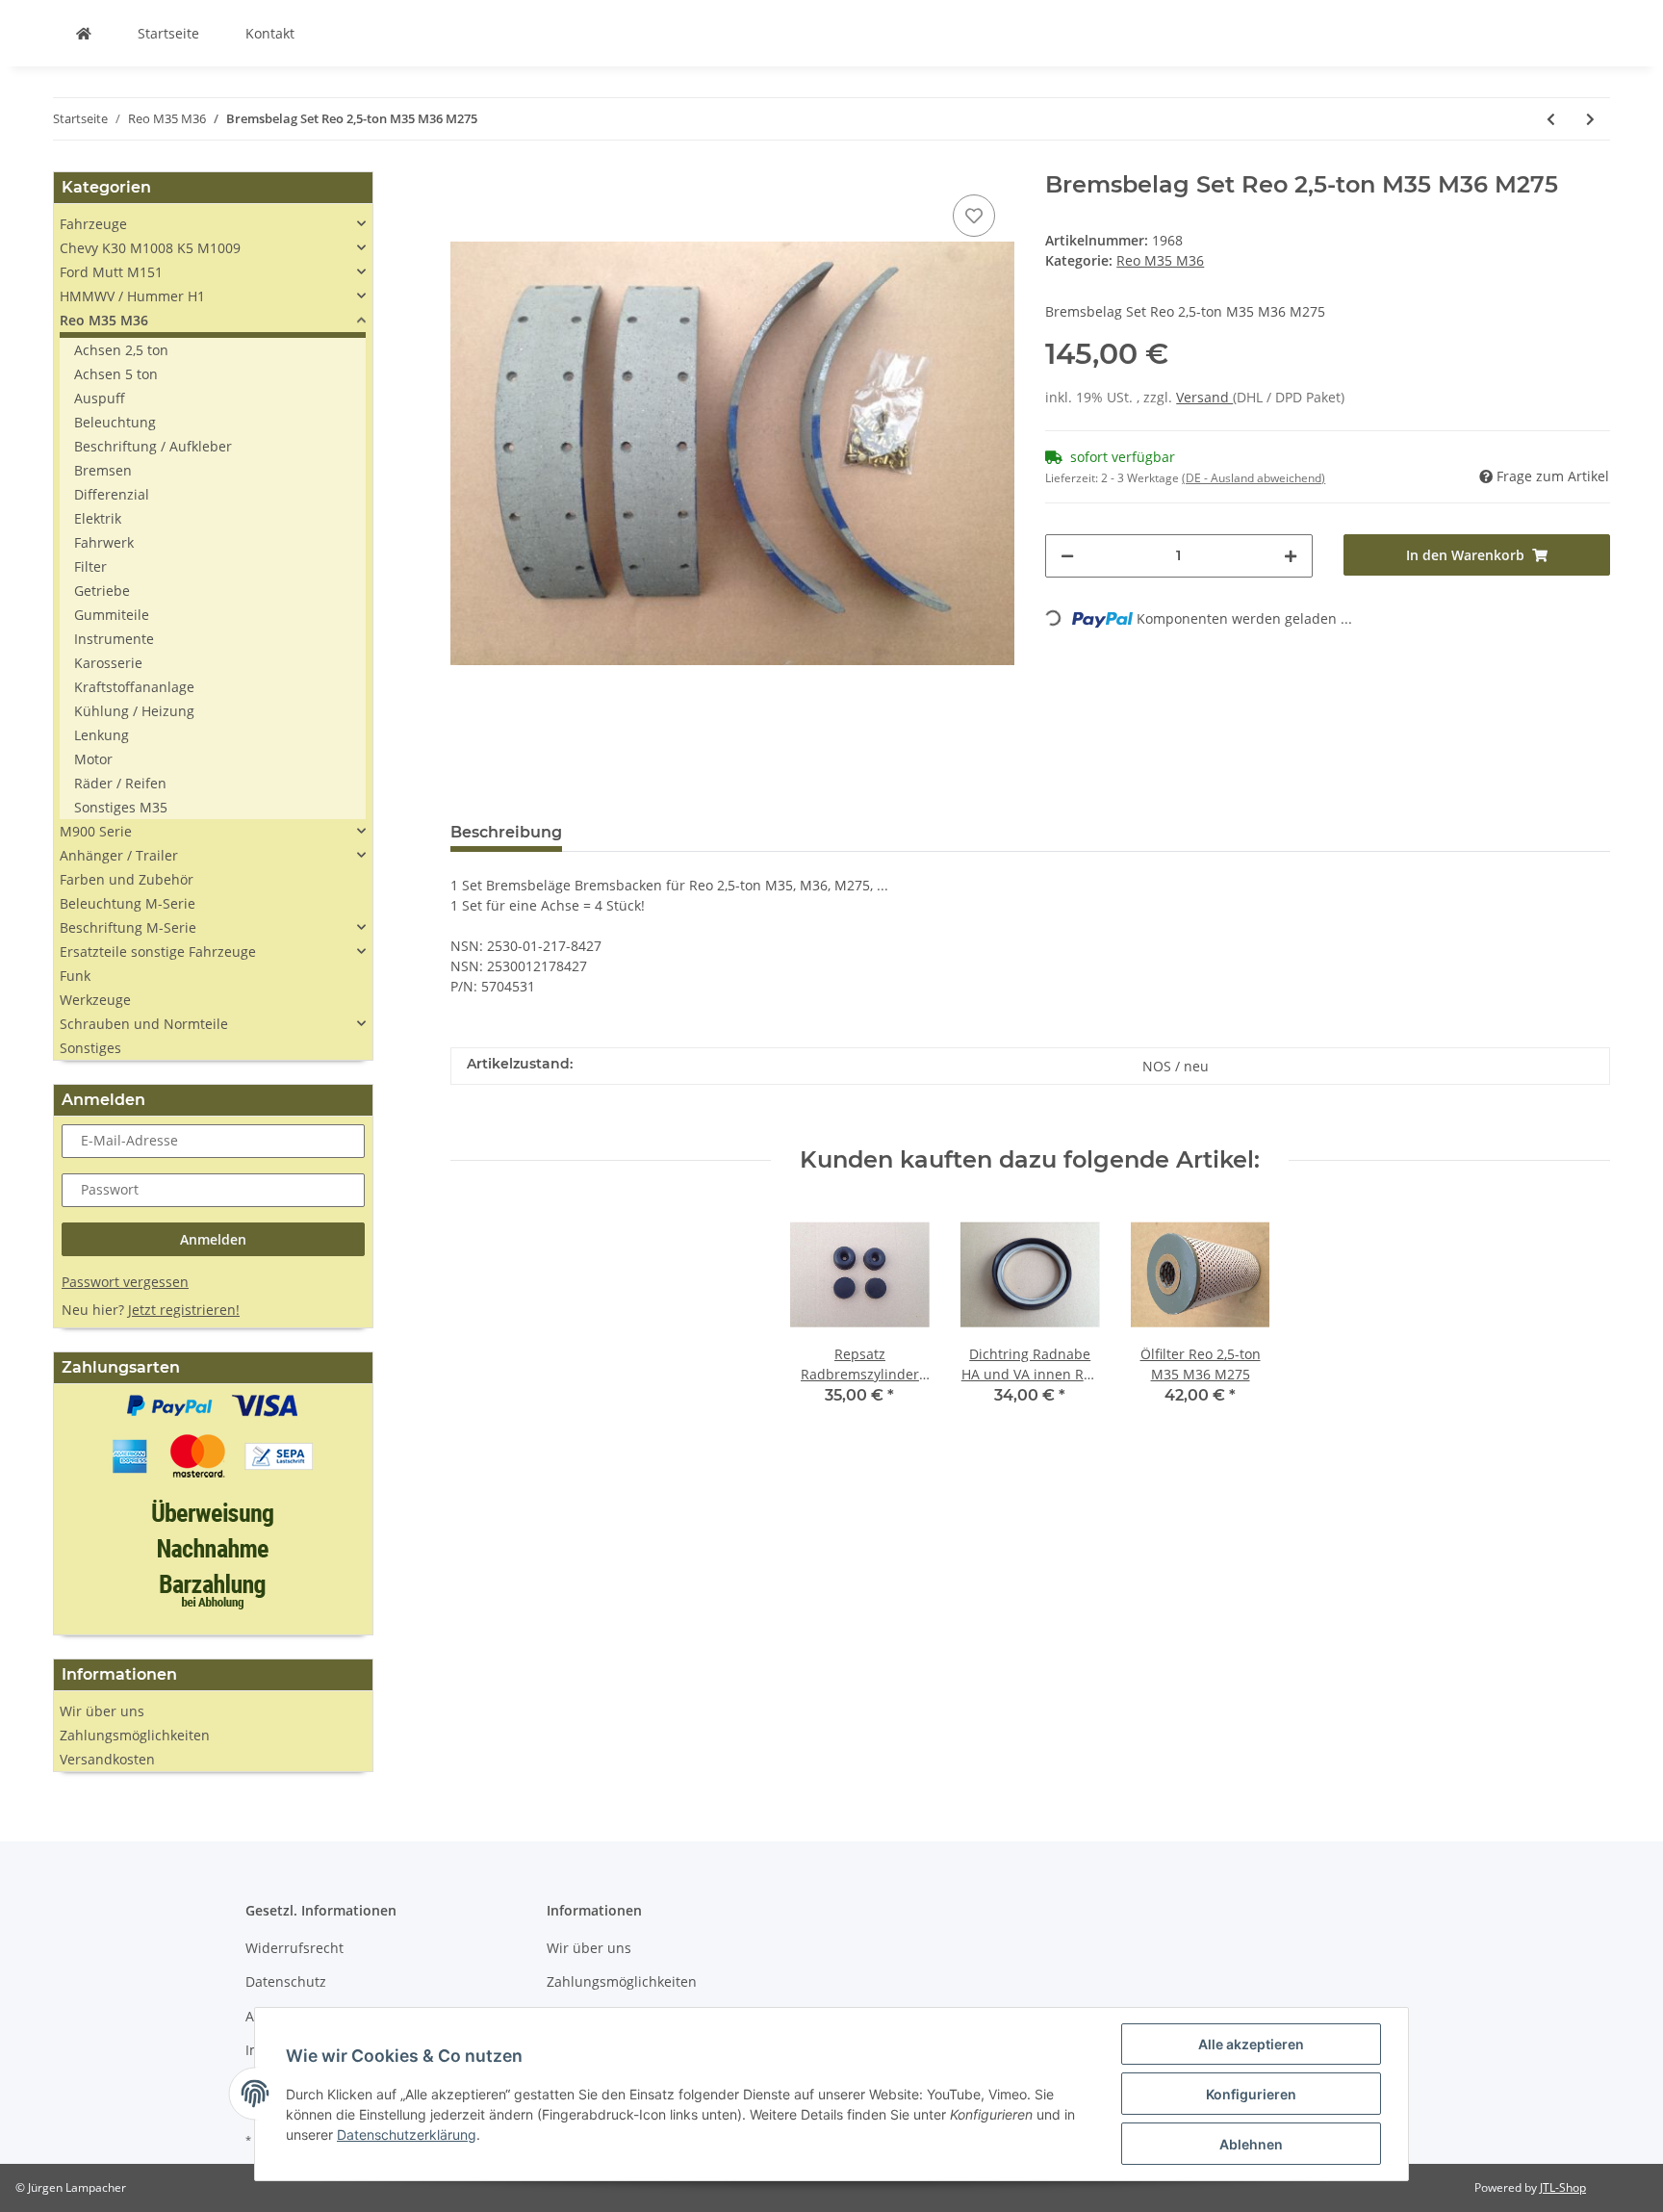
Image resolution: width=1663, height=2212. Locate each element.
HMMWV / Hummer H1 (132, 296)
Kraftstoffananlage (134, 687)
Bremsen (103, 470)
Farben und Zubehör (127, 879)
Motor (93, 759)
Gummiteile (112, 615)
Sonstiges (90, 1048)
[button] (213, 224)
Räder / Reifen (120, 783)
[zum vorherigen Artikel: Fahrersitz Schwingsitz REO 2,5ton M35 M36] (1551, 119)
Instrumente (114, 639)
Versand (1204, 397)
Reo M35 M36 (1160, 260)
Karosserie (108, 663)
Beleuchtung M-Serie (128, 903)
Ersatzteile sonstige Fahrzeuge (158, 952)
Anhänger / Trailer (119, 855)
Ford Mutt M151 (111, 272)
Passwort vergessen (125, 1282)
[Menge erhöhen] (1291, 556)
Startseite (168, 33)
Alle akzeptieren (1251, 2044)
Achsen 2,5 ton (121, 350)
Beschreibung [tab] (506, 832)
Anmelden (213, 1239)
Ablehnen (1251, 2144)
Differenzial (112, 494)
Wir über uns (102, 1711)
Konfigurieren (1251, 2094)
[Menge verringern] (1067, 556)
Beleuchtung (115, 422)
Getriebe (102, 591)
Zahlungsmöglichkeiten (135, 1735)
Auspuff (100, 398)
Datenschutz (286, 1981)
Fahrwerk (104, 542)
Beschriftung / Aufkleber (153, 446)
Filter (90, 566)
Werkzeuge (95, 1000)
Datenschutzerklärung (407, 2135)
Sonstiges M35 (121, 807)
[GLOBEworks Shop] (84, 33)
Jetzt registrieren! (184, 1310)
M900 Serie (96, 831)
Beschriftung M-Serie (128, 927)
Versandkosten (107, 1759)
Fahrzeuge (93, 224)
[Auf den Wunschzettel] (974, 216)
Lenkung (102, 735)
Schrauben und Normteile (144, 1024)
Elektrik (98, 518)
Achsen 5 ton (116, 374)
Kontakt (270, 33)
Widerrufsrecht (294, 1948)
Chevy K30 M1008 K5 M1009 (150, 248)
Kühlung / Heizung (134, 711)
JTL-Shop (1563, 2187)
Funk (75, 976)
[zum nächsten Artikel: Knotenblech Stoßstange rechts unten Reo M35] (1590, 119)
